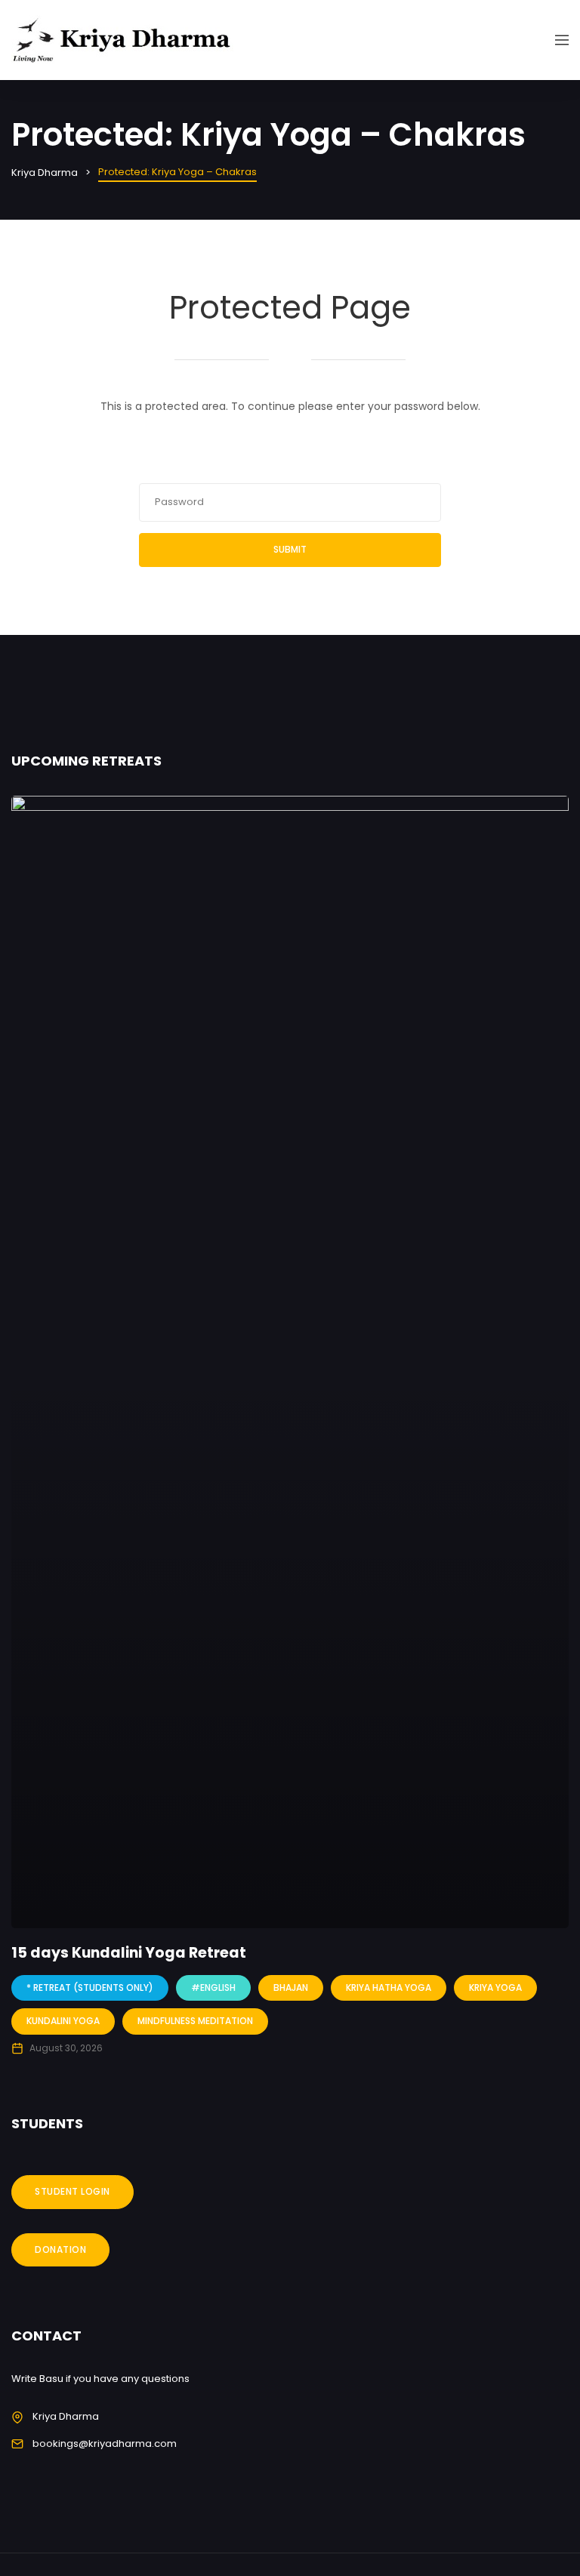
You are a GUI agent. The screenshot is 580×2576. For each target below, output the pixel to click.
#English (213, 1987)
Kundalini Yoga (63, 2021)
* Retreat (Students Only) (90, 1987)
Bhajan (291, 1987)
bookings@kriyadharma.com (105, 2444)
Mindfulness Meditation (195, 2021)
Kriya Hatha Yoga (389, 1987)
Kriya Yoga (495, 1987)
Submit (290, 549)
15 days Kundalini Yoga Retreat (129, 1953)
